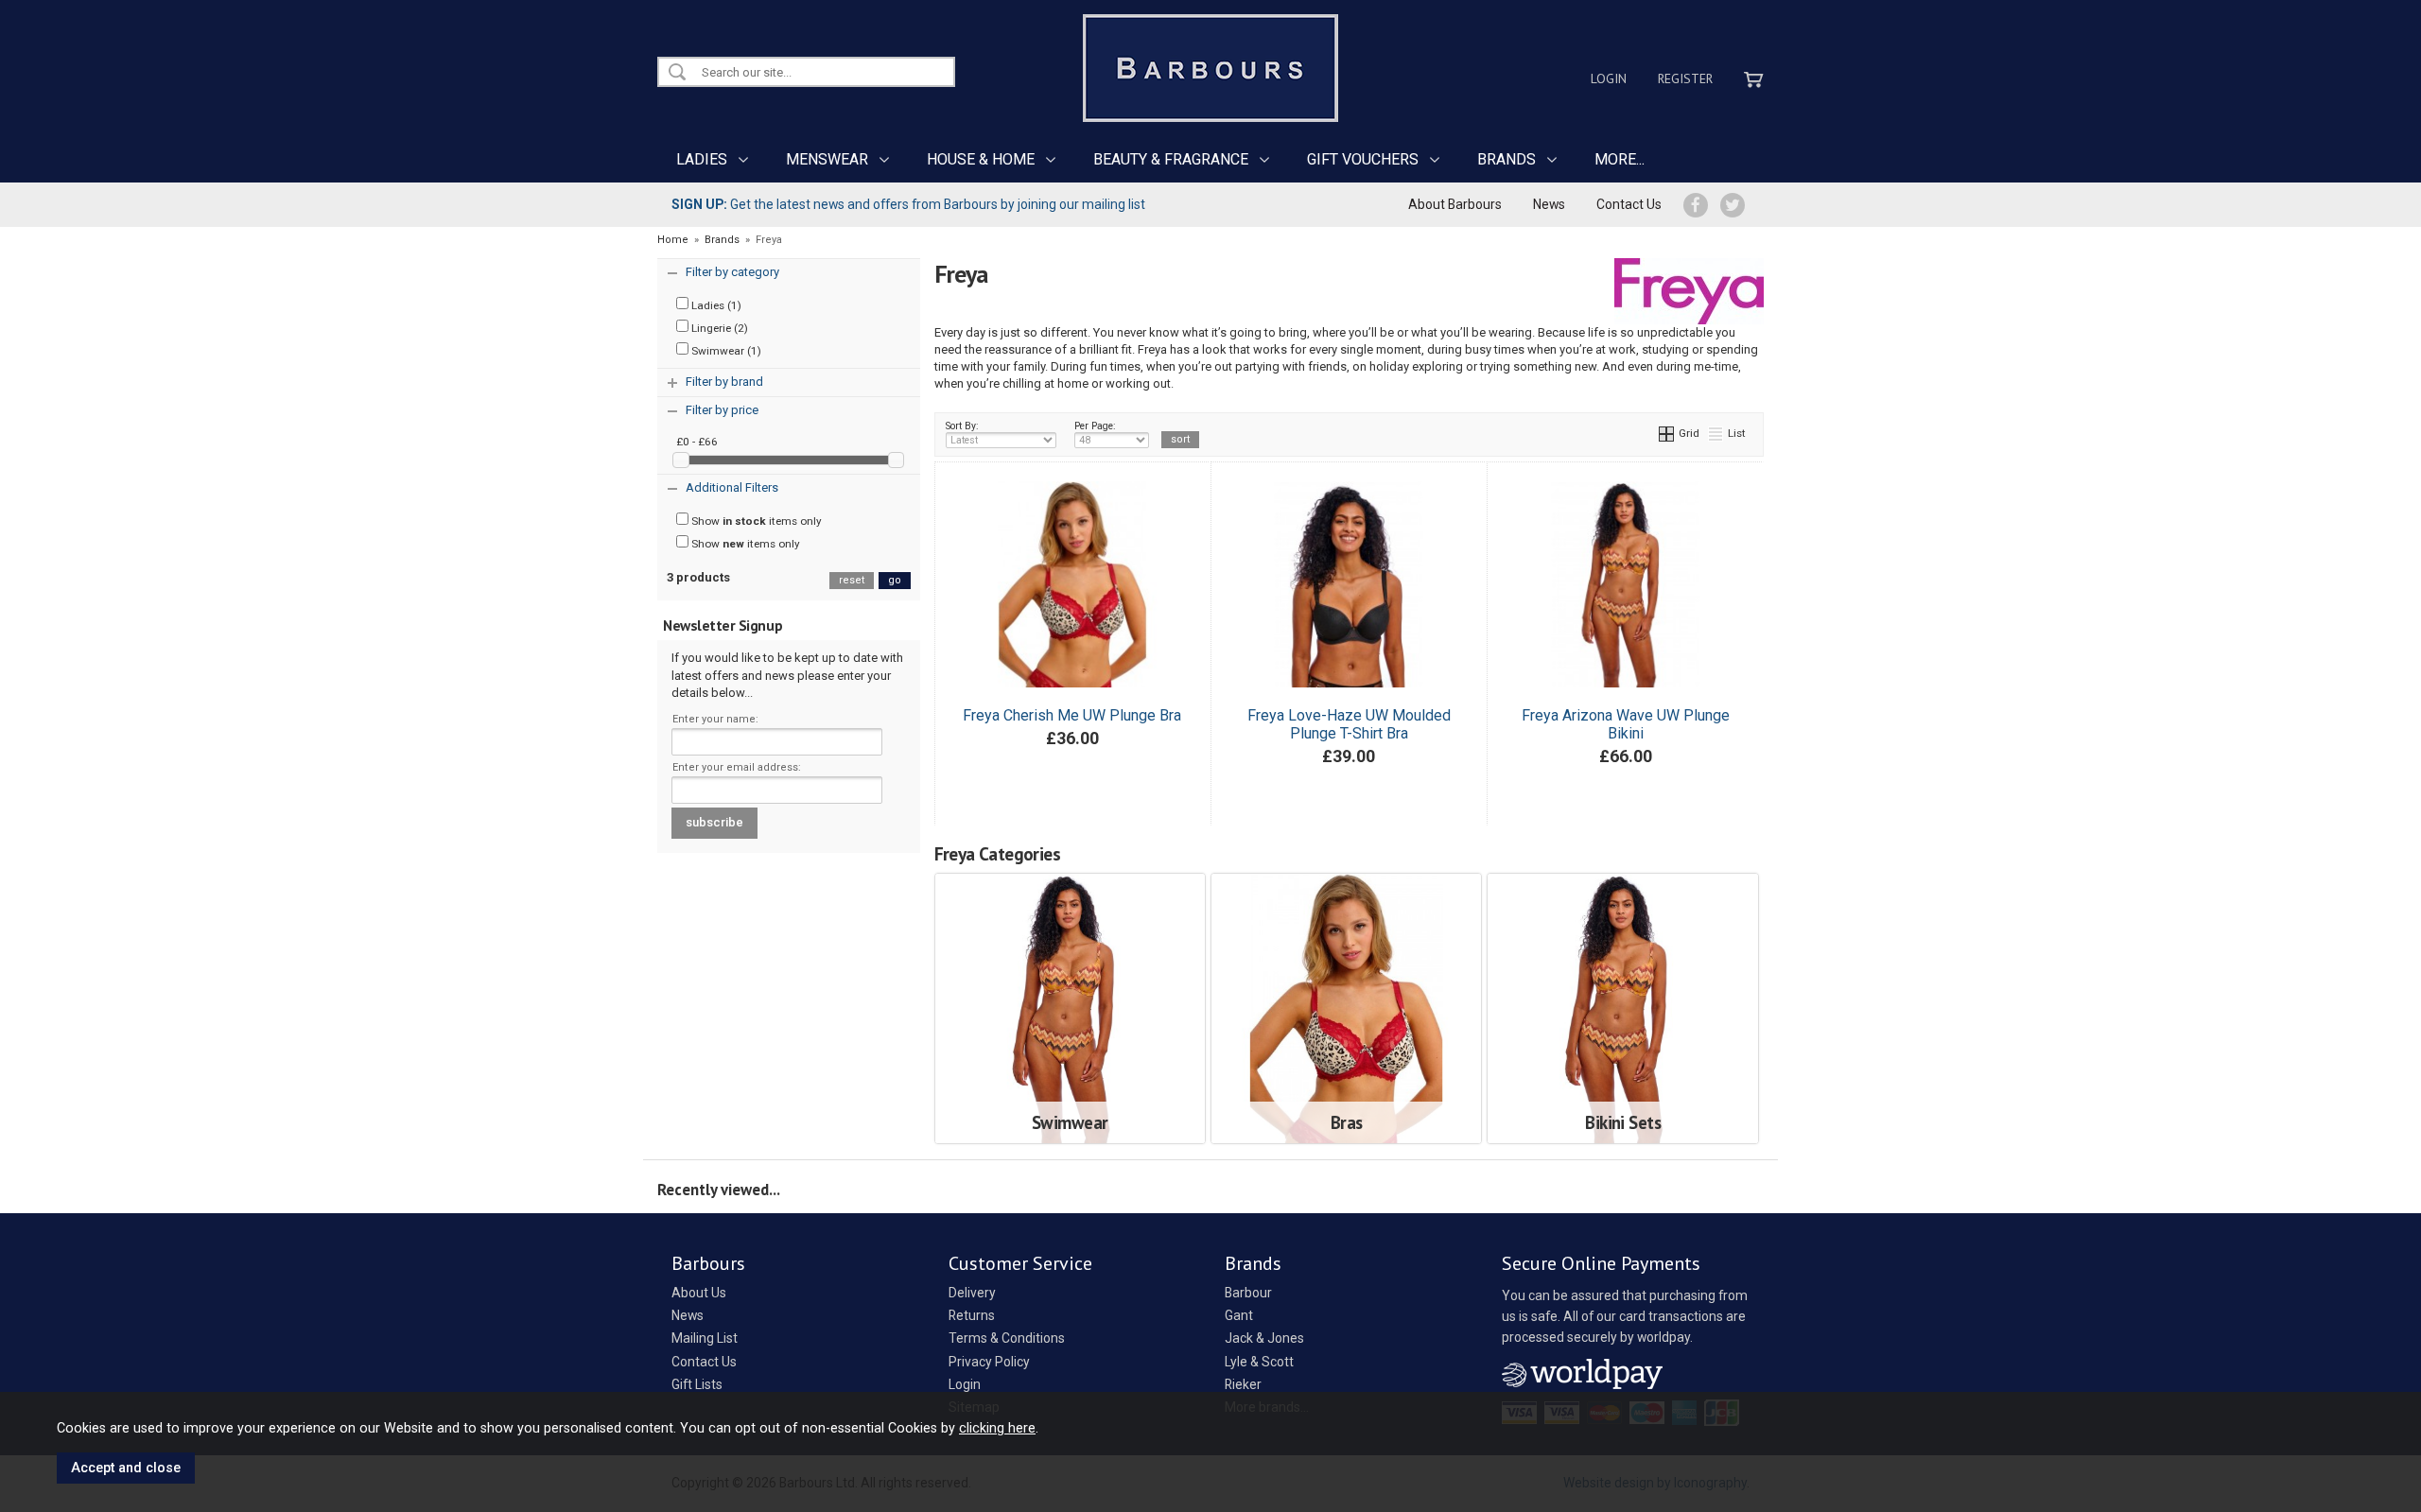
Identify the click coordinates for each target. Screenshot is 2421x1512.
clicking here (997, 1428)
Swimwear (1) (725, 351)
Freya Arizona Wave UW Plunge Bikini (1626, 724)
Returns (972, 1315)
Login (1609, 78)
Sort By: (962, 426)
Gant (1239, 1315)
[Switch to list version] (1716, 433)
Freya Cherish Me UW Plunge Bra (1072, 715)
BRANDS (1507, 159)
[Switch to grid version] (1667, 433)
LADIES (702, 159)
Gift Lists (697, 1384)
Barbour (1248, 1293)
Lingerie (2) (718, 328)
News (1549, 204)
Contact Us (1629, 204)
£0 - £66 (697, 442)
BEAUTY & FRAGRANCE (1171, 159)
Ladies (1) (715, 305)
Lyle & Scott (1259, 1362)
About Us (699, 1293)
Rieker (1243, 1384)
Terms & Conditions (1007, 1338)
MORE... (1620, 159)
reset (852, 580)
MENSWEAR (827, 159)
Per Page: (1095, 426)
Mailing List (705, 1338)
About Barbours (1455, 204)
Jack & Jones (1264, 1338)
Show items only (755, 521)
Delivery (972, 1293)
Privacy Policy (989, 1362)
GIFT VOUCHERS (1363, 159)
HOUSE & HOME (981, 159)
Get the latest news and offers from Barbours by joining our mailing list (908, 204)
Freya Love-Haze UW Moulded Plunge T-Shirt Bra (1349, 724)
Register (1685, 78)
